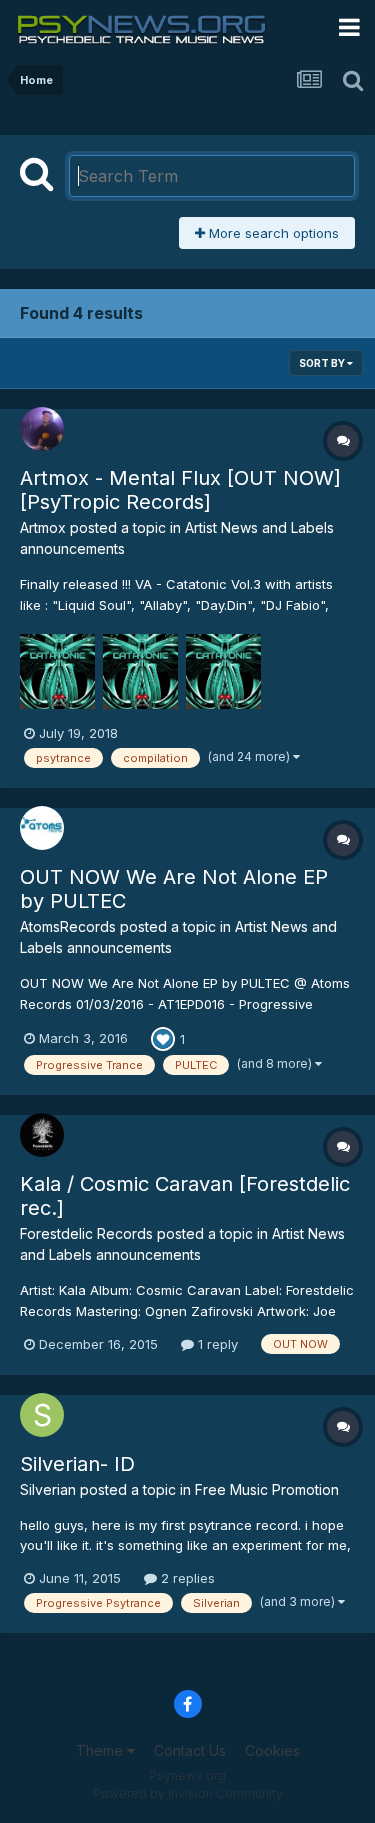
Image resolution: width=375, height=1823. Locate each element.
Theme (101, 1750)
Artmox (43, 527)
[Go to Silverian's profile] (42, 1415)
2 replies (186, 1578)
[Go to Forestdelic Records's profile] (42, 1135)
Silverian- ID (77, 1464)
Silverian (48, 1489)
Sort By (323, 363)
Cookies (272, 1750)
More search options (272, 233)
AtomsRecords (68, 926)
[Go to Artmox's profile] (42, 429)
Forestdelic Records (86, 1233)
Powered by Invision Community (188, 1793)
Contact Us (190, 1750)
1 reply (216, 1344)
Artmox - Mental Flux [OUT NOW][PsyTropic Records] (180, 490)
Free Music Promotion (267, 1489)
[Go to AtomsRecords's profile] (42, 828)
